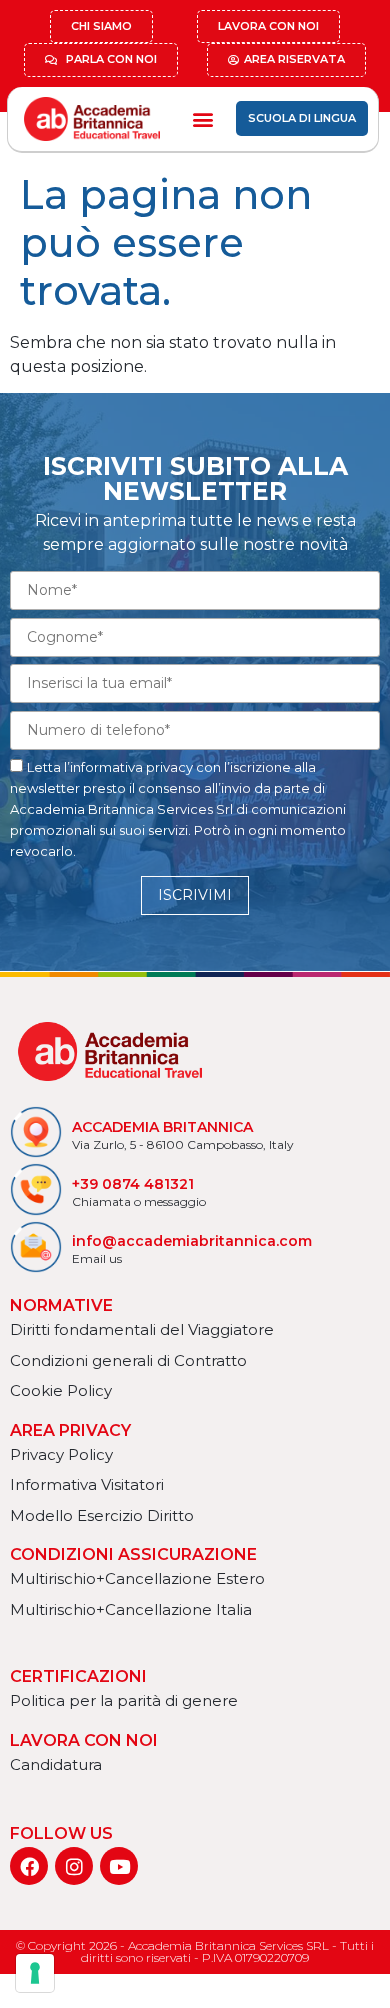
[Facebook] (29, 1866)
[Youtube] (119, 1866)
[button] (202, 118)
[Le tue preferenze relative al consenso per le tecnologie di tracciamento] (35, 1973)
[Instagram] (74, 1866)
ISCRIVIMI (195, 895)
